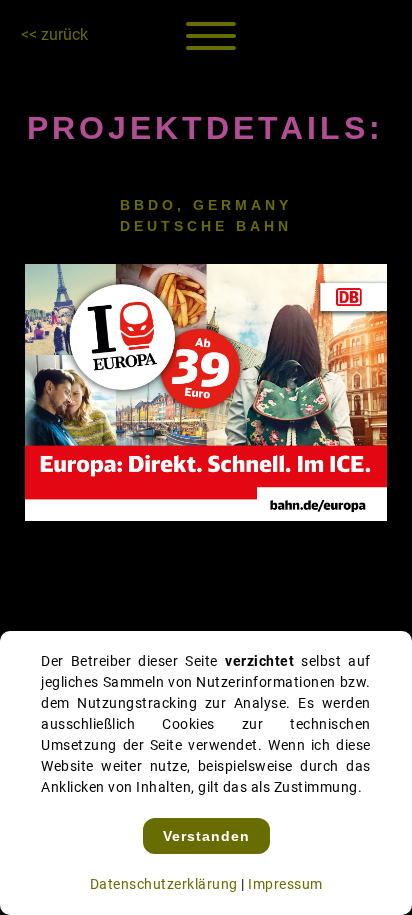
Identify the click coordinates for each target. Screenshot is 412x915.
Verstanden (206, 836)
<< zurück (54, 34)
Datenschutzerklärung (164, 884)
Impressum (285, 884)
